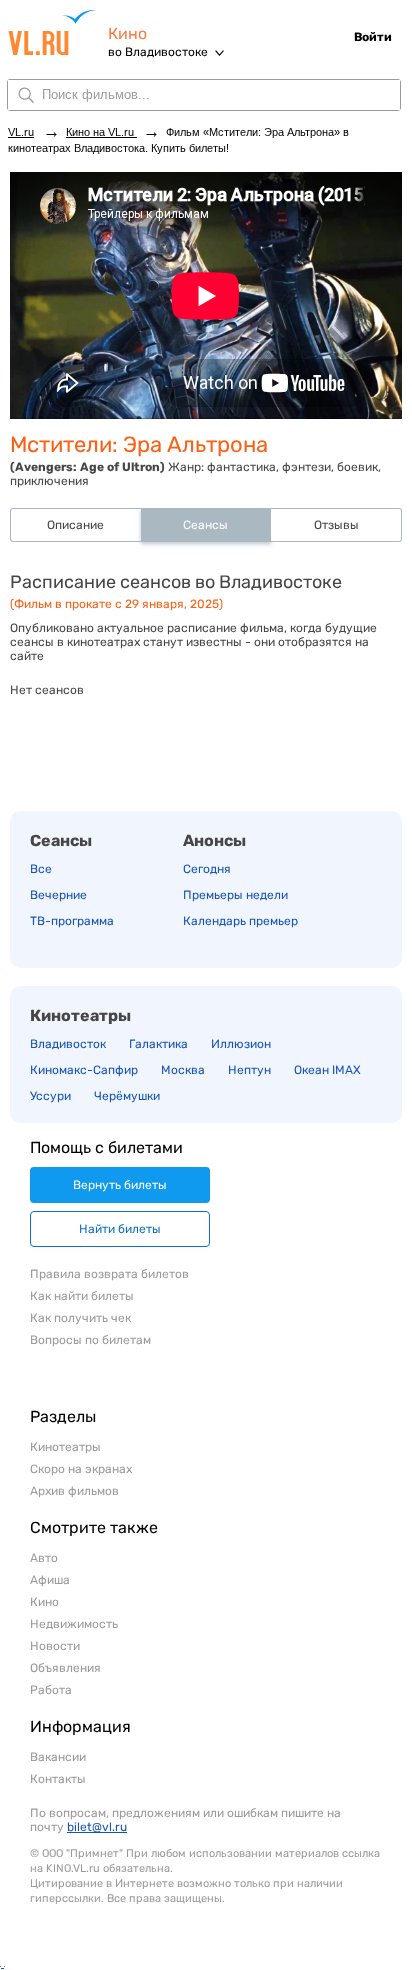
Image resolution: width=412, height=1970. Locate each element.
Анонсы (214, 840)
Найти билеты (120, 1229)
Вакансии (58, 1757)
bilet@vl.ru (97, 1827)
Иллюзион (241, 1044)
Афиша (50, 1580)
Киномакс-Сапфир (84, 1070)
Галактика (158, 1044)
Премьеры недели (235, 895)
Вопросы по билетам (90, 1340)
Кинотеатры (80, 1015)
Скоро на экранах (81, 1469)
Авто (44, 1558)
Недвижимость (74, 1624)
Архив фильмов (74, 1491)
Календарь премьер (240, 921)
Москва (183, 1070)
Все (41, 869)
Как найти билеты (82, 1296)
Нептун (249, 1070)
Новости (55, 1646)
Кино (127, 33)
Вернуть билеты (120, 1185)
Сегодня (207, 869)
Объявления (65, 1668)
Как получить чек (80, 1318)
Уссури (50, 1096)
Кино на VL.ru (101, 132)
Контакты (58, 1779)
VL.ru (58, 32)
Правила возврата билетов (109, 1274)
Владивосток (68, 1044)
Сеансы (61, 840)
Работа (51, 1690)
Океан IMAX (327, 1070)
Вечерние (58, 895)
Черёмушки (127, 1096)
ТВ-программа (72, 921)
